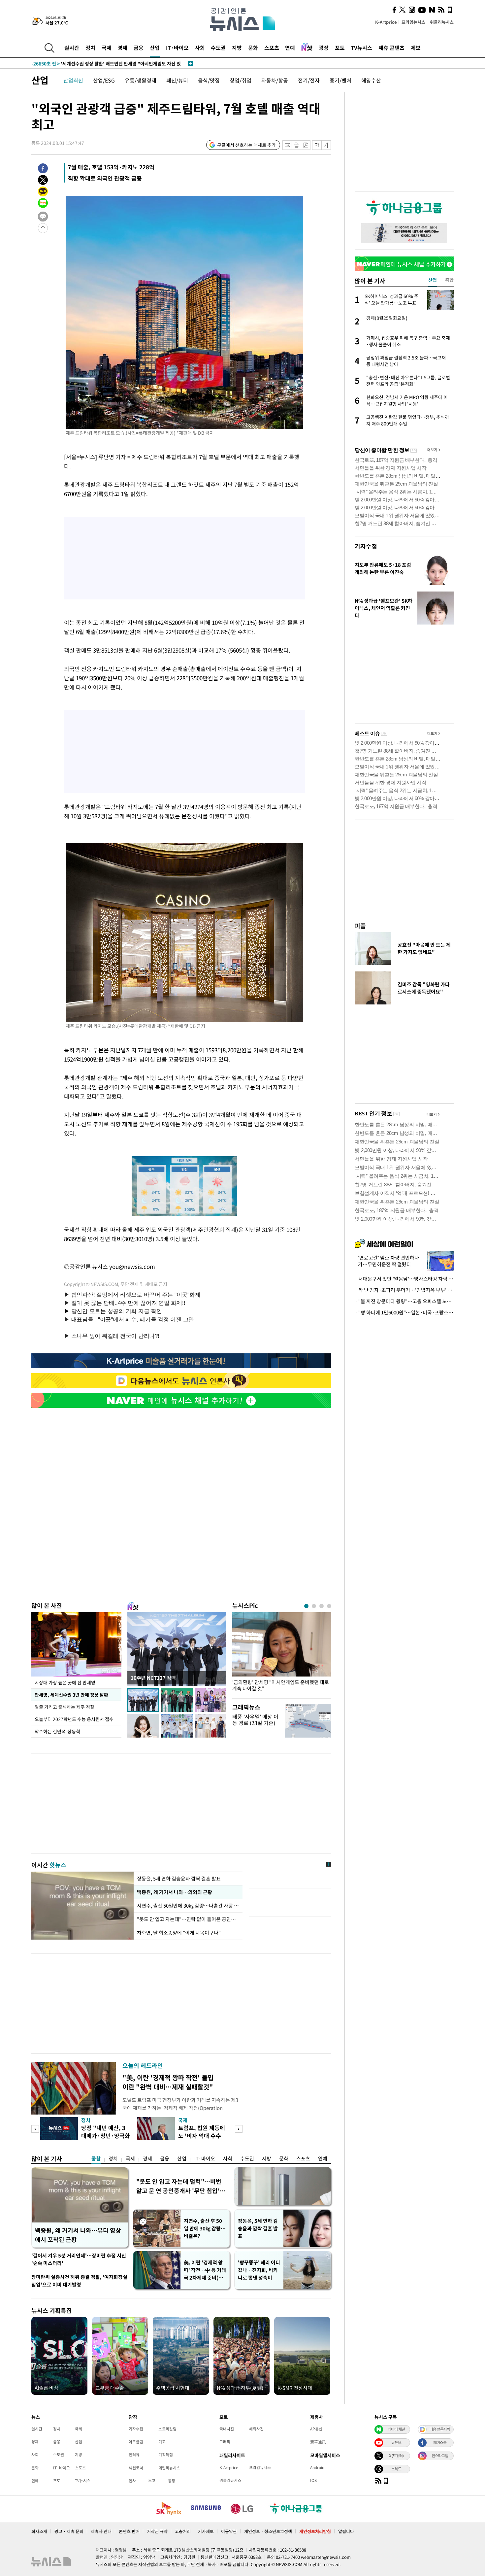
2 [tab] (314, 1606)
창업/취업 (241, 80)
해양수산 (371, 80)
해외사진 (256, 2429)
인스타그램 (440, 2456)
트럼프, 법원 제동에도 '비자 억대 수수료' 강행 (202, 2135)
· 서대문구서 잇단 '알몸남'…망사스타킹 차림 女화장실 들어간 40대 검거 (404, 1279)
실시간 (72, 48)
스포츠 (272, 48)
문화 (253, 48)
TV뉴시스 (361, 48)
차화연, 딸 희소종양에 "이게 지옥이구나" (179, 1933)
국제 (107, 48)
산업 (155, 48)
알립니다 (346, 2531)
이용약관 (229, 2531)
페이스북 (440, 2442)
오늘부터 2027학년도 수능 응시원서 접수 (74, 1719)
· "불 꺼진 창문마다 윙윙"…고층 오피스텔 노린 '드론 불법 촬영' (404, 1301)
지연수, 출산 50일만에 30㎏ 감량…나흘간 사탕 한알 (188, 1906)
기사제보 (206, 2531)
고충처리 (183, 2531)
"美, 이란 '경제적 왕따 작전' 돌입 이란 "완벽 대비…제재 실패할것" (168, 2082)
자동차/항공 (275, 80)
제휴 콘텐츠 (391, 48)
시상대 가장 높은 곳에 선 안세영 (65, 1682)
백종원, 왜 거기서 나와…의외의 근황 (174, 1892)
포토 (340, 48)
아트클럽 (136, 2442)
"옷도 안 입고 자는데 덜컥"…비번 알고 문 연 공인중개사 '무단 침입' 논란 (179, 2186)
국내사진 (227, 2429)
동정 (172, 2481)
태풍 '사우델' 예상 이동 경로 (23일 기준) (255, 1720)
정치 (90, 48)
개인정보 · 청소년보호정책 (268, 2531)
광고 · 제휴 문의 (69, 2531)
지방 (237, 48)
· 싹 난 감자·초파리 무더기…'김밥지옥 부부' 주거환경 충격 (404, 1290)
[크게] (326, 145)
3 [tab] (322, 1606)
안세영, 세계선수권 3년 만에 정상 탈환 (71, 1695)
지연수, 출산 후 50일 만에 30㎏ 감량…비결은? (205, 2228)
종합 (96, 2158)
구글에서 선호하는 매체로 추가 (246, 145)
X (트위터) (396, 2456)
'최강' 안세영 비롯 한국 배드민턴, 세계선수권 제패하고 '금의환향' (110, 63)
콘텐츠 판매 (129, 2531)
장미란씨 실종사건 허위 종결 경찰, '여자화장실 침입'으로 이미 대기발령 (79, 2281)
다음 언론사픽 (440, 2429)
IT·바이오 (177, 48)
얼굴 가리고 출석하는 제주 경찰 (65, 1707)
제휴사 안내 (101, 2531)
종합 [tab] (449, 280)
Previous (35, 2129)
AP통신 (316, 2429)
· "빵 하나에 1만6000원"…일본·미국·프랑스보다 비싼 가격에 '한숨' (404, 1312)
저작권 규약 (157, 2531)
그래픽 (225, 2442)
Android (317, 2467)
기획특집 (166, 2455)
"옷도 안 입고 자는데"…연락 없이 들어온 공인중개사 (188, 1919)
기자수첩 (366, 546)
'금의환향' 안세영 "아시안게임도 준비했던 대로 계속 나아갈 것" (281, 1685)
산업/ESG (104, 80)
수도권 (218, 48)
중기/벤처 (340, 80)
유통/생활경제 (141, 80)
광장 (324, 48)
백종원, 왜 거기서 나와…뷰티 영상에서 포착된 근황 (78, 2235)
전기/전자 (309, 80)
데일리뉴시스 (169, 2468)
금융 (139, 48)
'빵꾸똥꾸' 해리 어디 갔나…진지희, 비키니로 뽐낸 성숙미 (259, 2270)
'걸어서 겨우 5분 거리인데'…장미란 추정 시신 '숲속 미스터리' (79, 2259)
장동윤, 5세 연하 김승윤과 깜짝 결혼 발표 (179, 1879)
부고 (152, 2481)
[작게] (317, 145)
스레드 (396, 2469)
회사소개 (39, 2531)
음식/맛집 (209, 80)
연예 (290, 48)
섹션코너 (136, 2468)
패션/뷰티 (177, 80)
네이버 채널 (396, 2429)
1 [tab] (306, 1606)
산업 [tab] (433, 280)
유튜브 (396, 2442)
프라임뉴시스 (413, 22)
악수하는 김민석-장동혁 (57, 1731)
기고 (162, 2442)
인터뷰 (134, 2455)
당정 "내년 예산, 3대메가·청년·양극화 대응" (106, 2135)
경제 (122, 48)
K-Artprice (386, 22)
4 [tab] (329, 1606)
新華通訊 (318, 2442)
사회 (200, 48)
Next (239, 2129)
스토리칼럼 (167, 2429)
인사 (132, 2481)
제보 (416, 48)
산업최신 (73, 80)
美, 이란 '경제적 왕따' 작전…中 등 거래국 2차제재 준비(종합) (205, 2270)
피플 (360, 926)
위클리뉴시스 (442, 22)
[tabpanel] (282, 1654)
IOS (313, 2480)
